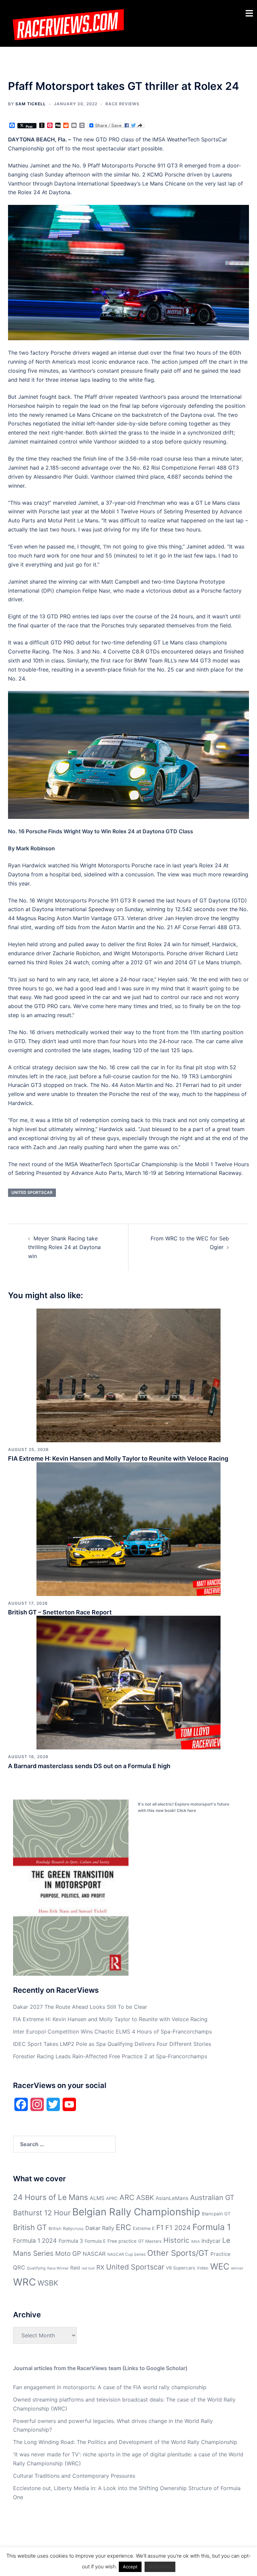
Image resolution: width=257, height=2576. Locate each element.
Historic (176, 2240)
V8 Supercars (181, 2268)
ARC (127, 2197)
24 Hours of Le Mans (51, 2197)
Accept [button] (130, 2567)
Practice (221, 2254)
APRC (112, 2198)
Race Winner (58, 2268)
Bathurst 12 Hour (42, 2213)
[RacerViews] (66, 23)
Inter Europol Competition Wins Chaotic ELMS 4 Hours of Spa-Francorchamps (112, 2032)
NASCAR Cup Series (126, 2254)
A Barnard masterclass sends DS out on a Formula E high (89, 1766)
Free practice (122, 2241)
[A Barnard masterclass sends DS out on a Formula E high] (128, 1682)
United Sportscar (32, 1192)
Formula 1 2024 (35, 2241)
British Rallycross (66, 2229)
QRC (19, 2267)
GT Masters (150, 2241)
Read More (160, 2567)
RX (100, 2267)
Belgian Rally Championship (136, 2212)
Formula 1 (212, 2227)
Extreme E (144, 2228)
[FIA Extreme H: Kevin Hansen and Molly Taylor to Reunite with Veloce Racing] (128, 1375)
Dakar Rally (100, 2228)
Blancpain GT (216, 2214)
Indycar (211, 2241)
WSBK (48, 2283)
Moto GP (68, 2254)
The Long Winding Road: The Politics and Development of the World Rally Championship (125, 2442)
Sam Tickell (31, 104)
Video (203, 2268)
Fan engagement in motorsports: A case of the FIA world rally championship (110, 2387)
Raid (75, 2268)
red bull (88, 2268)
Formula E (95, 2241)
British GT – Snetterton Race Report (60, 1612)
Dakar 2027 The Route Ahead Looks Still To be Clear (80, 2007)
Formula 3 (71, 2241)
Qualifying (36, 2268)
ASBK (145, 2197)
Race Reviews (122, 104)
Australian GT (212, 2197)
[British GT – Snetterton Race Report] (128, 1528)
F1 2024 (178, 2228)
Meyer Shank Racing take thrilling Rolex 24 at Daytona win (64, 1247)
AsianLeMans (172, 2198)
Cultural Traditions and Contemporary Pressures (74, 2476)
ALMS (97, 2198)
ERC (123, 2227)
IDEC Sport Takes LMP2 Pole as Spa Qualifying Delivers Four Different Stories (112, 2044)
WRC (24, 2282)
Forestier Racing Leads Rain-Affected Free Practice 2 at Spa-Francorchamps (110, 2056)
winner (237, 2268)
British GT (30, 2227)
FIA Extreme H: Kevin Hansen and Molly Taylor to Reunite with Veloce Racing (118, 1458)
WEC (220, 2266)
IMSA (195, 2242)
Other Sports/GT (178, 2253)
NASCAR (94, 2254)
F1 (160, 2228)
